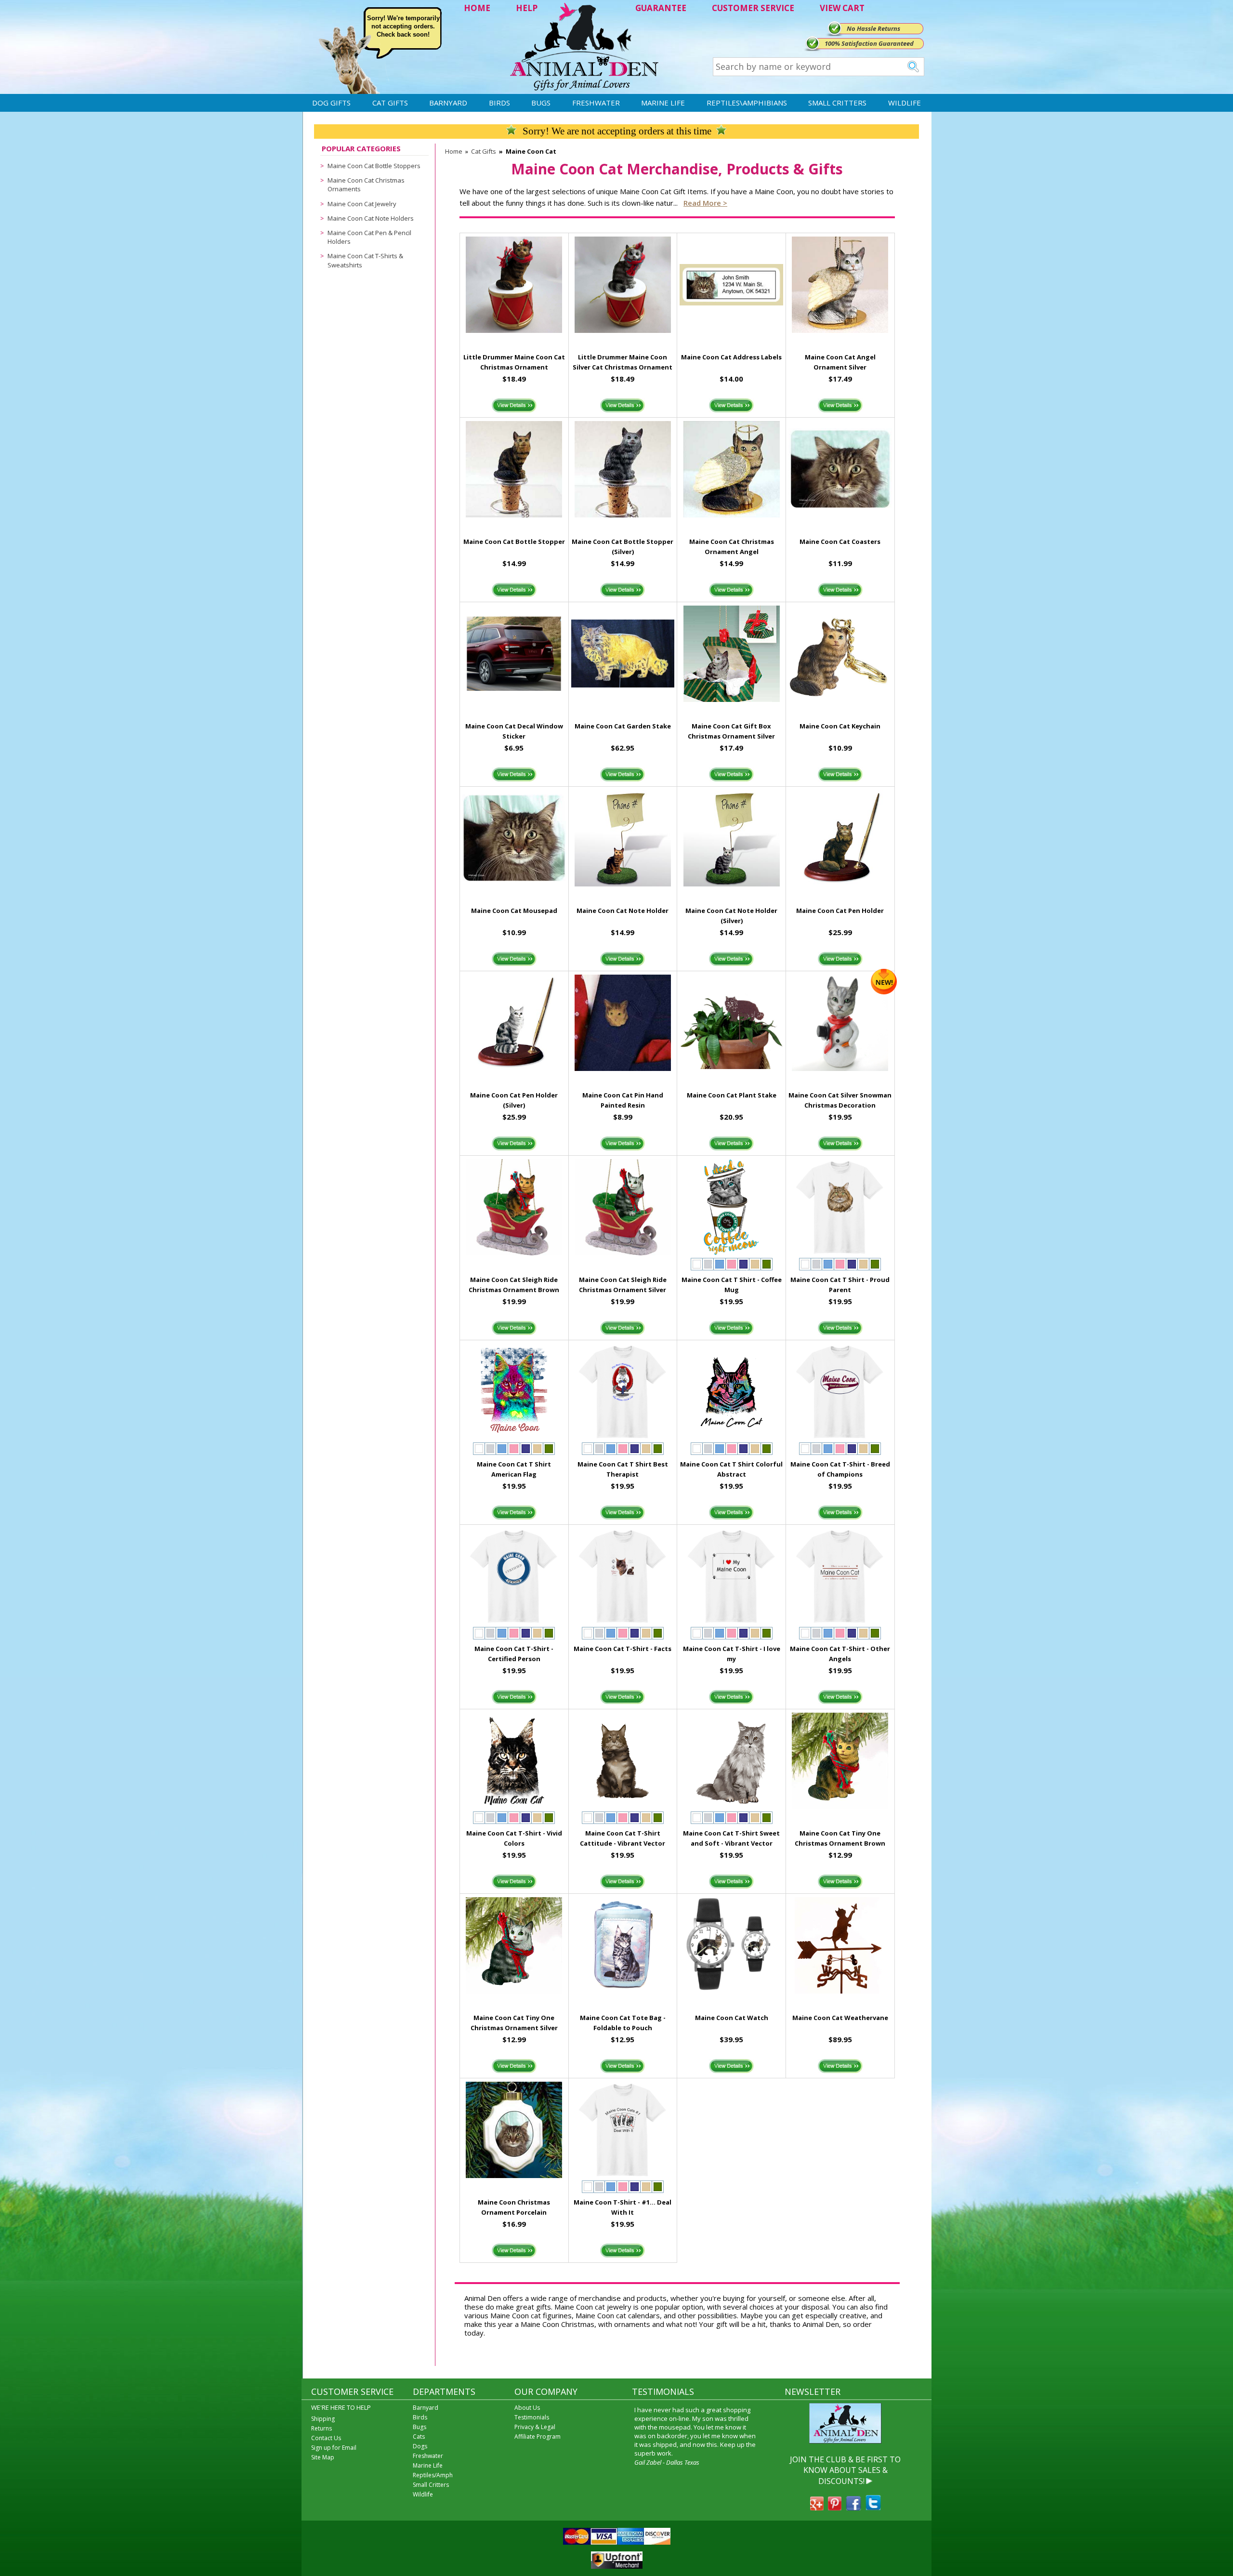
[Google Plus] (817, 2508)
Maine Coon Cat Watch (732, 2018)
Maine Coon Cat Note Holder (623, 911)
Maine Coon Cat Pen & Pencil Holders (369, 237)
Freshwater (596, 103)
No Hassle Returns (873, 28)
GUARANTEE (661, 8)
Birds (499, 103)
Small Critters (837, 103)
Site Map (323, 2457)
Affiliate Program (538, 2437)
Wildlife (905, 103)
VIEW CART (842, 8)
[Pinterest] (835, 2508)
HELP (527, 8)
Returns (321, 2428)
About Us (527, 2408)
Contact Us (326, 2438)
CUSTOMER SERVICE (753, 8)
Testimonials (532, 2417)
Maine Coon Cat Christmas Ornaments (366, 185)
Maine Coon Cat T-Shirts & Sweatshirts (365, 260)
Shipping (323, 2419)
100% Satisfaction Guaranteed (869, 43)
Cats (419, 2437)
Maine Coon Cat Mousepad (514, 911)
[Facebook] (853, 2508)
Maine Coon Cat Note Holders (371, 218)
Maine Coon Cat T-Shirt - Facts (623, 1649)
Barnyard (448, 103)
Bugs (541, 103)
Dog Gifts (331, 103)
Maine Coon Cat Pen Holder (840, 911)
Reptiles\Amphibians (747, 103)
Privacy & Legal (535, 2427)
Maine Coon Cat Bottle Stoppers (374, 166)
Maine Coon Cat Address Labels (731, 357)
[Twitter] (873, 2508)
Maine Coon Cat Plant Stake (732, 1095)
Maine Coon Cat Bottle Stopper (514, 542)
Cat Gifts (390, 103)
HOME (477, 8)
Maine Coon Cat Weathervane (840, 2018)
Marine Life (663, 103)
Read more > (705, 203)
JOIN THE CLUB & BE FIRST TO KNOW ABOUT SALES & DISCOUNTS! (845, 2470)
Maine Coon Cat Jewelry (362, 204)
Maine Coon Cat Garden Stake (623, 726)
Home (454, 151)
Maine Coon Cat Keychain (840, 726)
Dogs (420, 2446)
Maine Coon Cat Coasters (840, 542)
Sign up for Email (334, 2448)
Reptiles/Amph (433, 2475)
